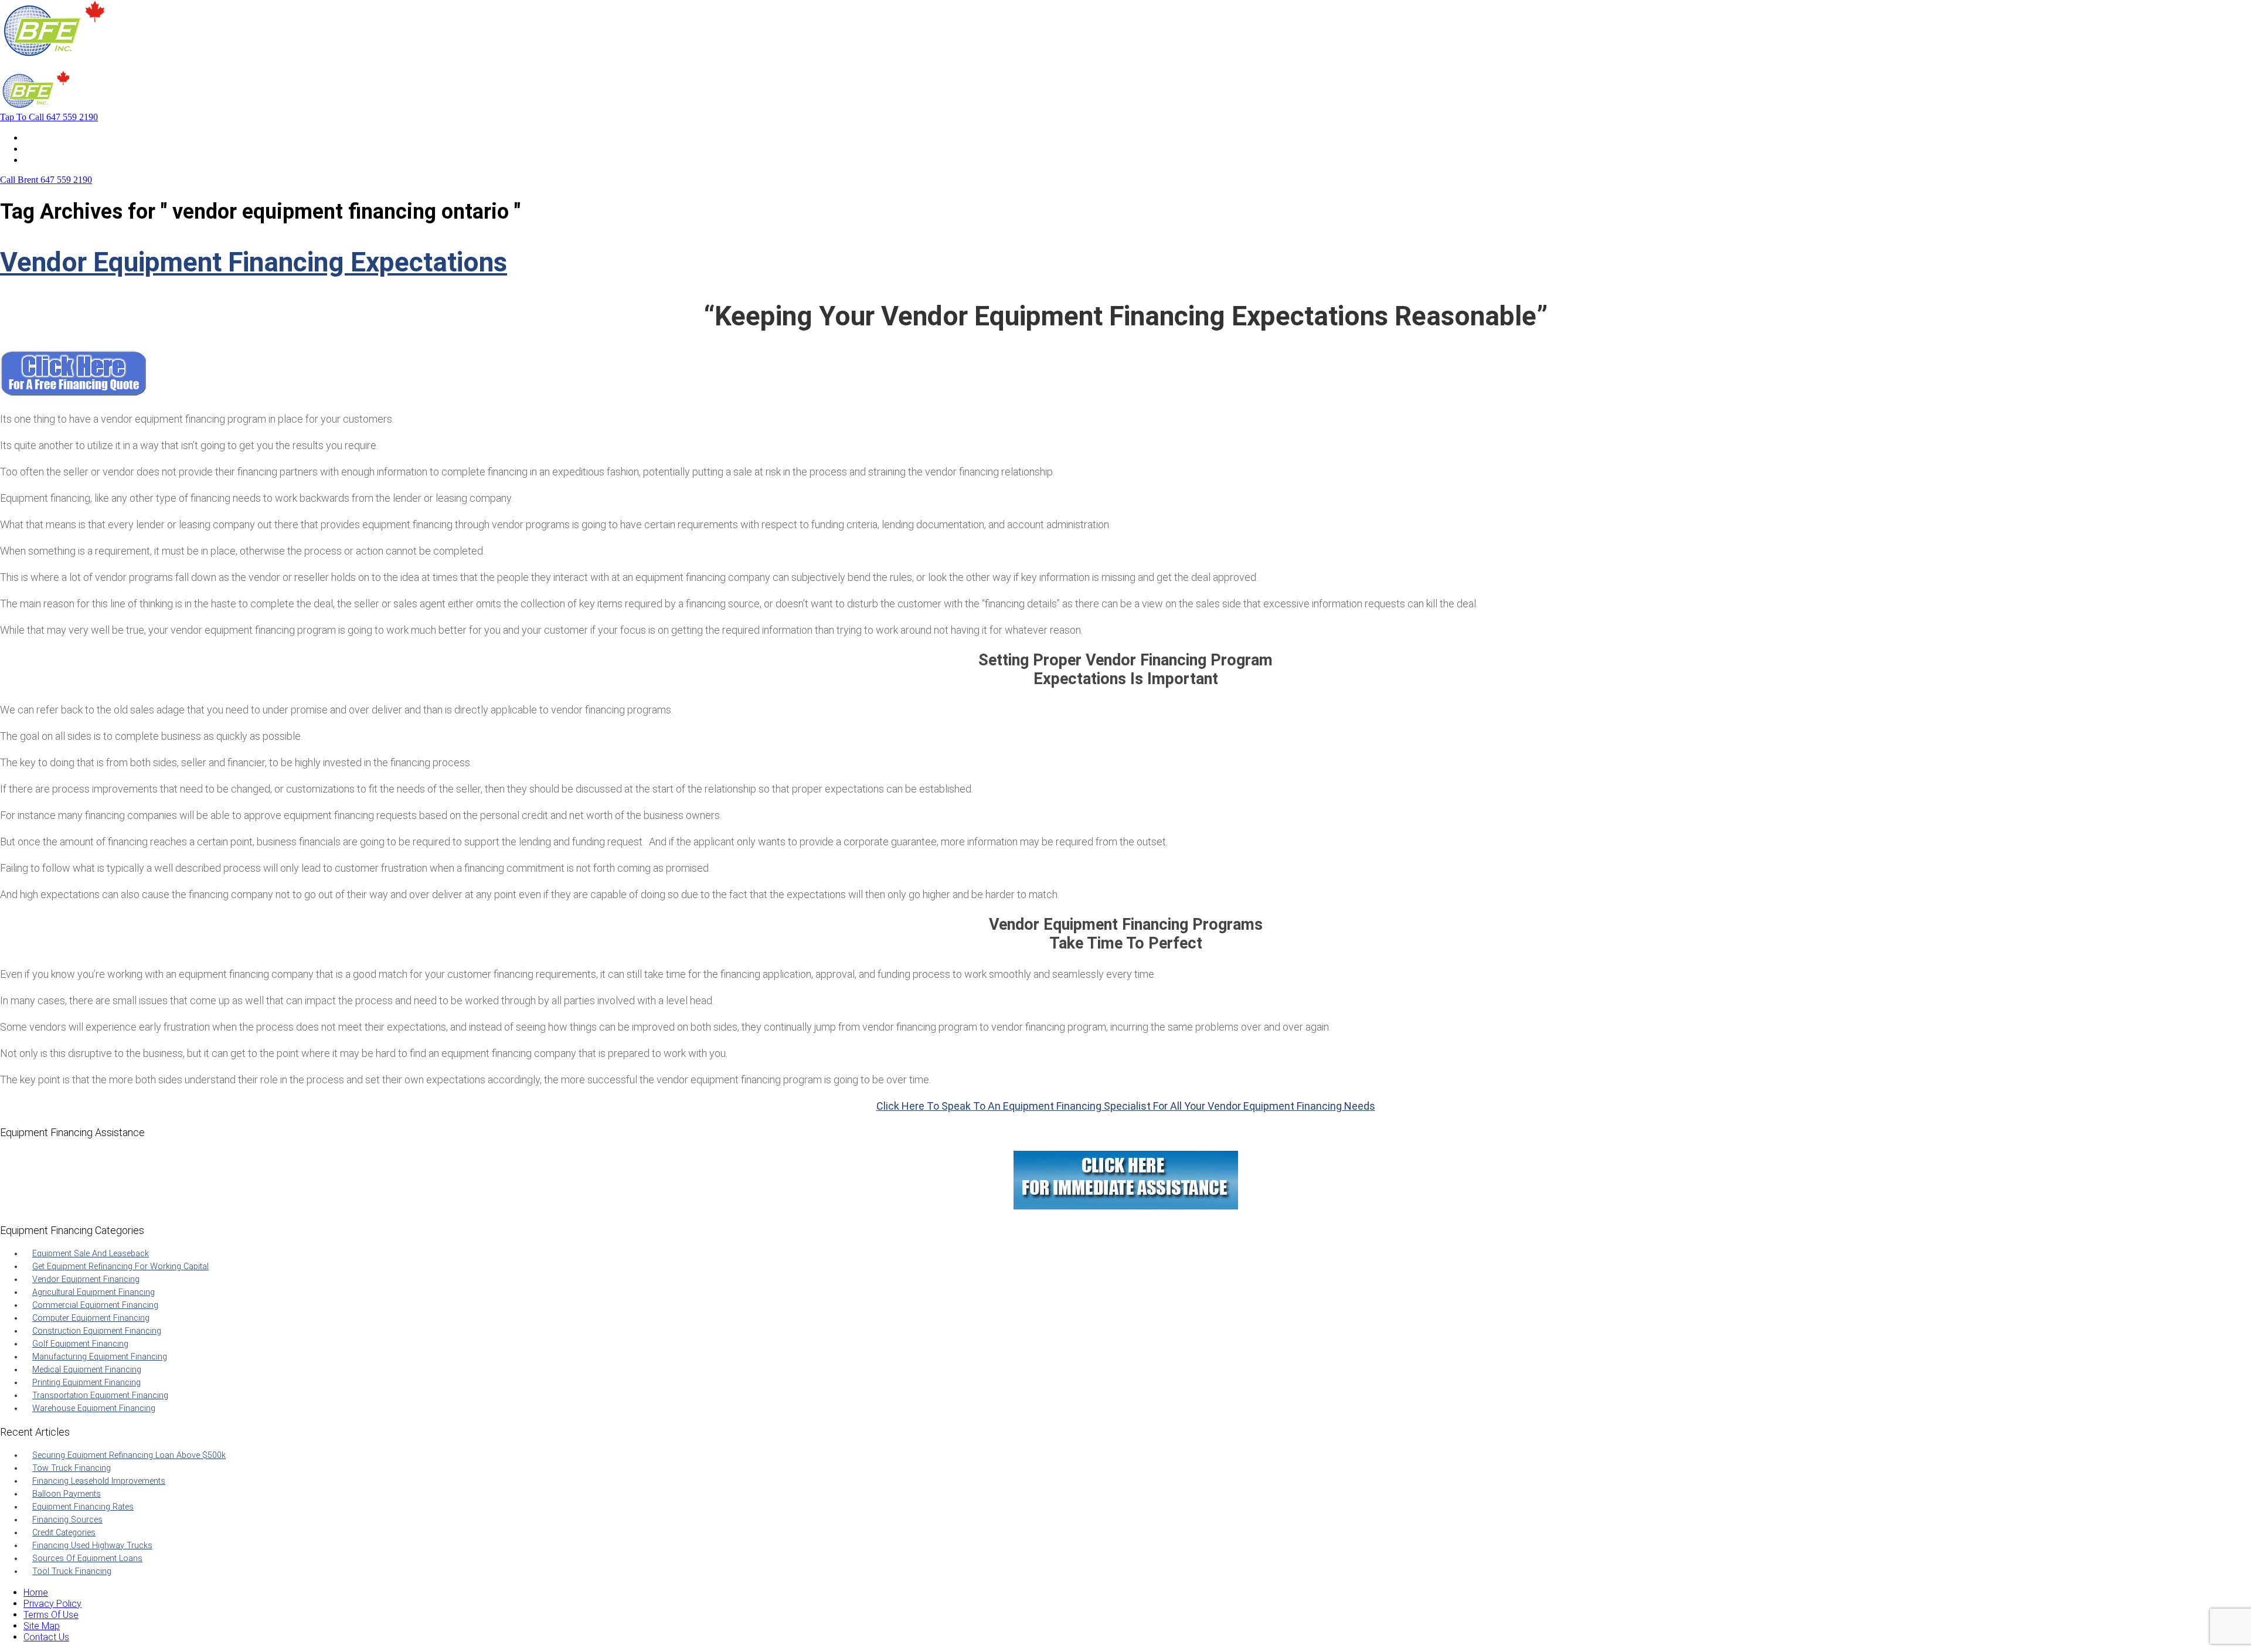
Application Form (58, 149)
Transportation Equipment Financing (100, 1396)
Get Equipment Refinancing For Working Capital (120, 1267)
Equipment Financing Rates (83, 1507)
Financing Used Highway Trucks (92, 1546)
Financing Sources (67, 1520)
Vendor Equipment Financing (86, 1279)
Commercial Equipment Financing (95, 1305)
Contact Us (46, 160)
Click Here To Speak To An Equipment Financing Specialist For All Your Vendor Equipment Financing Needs (1126, 1106)
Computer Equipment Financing (91, 1318)
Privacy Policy (52, 1604)
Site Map (42, 1626)
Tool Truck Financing (72, 1571)
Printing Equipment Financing (86, 1383)
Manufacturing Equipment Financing (100, 1357)
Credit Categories (64, 1533)
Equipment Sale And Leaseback (91, 1254)
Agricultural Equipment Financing (93, 1292)
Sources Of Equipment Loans (87, 1558)
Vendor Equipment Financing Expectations (254, 262)
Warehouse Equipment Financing (94, 1408)
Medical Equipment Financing (87, 1370)
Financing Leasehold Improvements (99, 1481)
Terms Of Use (51, 1615)
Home (36, 137)
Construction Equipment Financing (97, 1331)
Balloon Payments (67, 1494)
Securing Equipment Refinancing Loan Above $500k (129, 1455)
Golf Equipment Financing (80, 1344)
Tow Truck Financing (72, 1468)
